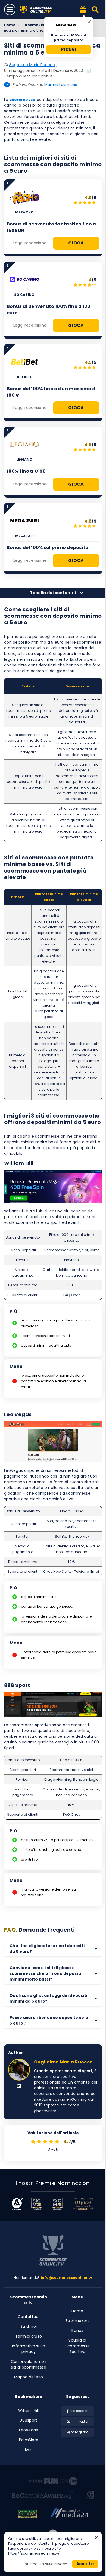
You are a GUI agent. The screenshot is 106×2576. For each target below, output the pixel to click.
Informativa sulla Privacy (45, 2564)
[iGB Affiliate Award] (17, 2204)
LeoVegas (28, 2430)
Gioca (76, 243)
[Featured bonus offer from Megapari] (83, 10)
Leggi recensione (30, 243)
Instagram (79, 2432)
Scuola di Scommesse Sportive (78, 2346)
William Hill (28, 2410)
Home (10, 25)
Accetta (85, 2564)
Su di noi (29, 2326)
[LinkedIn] (19, 2086)
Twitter (83, 2421)
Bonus (77, 2330)
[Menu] (10, 10)
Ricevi (69, 49)
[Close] (89, 22)
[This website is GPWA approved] (27, 2515)
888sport (28, 2420)
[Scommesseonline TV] (39, 10)
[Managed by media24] (69, 2515)
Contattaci (29, 2317)
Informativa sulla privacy (29, 2349)
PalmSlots (29, 2440)
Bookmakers (34, 25)
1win (29, 2450)
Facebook (80, 2411)
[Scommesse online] (53, 2251)
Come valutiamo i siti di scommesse (29, 2364)
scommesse (23, 100)
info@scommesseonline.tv (67, 2278)
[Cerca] (96, 10)
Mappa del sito (29, 2377)
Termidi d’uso (29, 2336)
